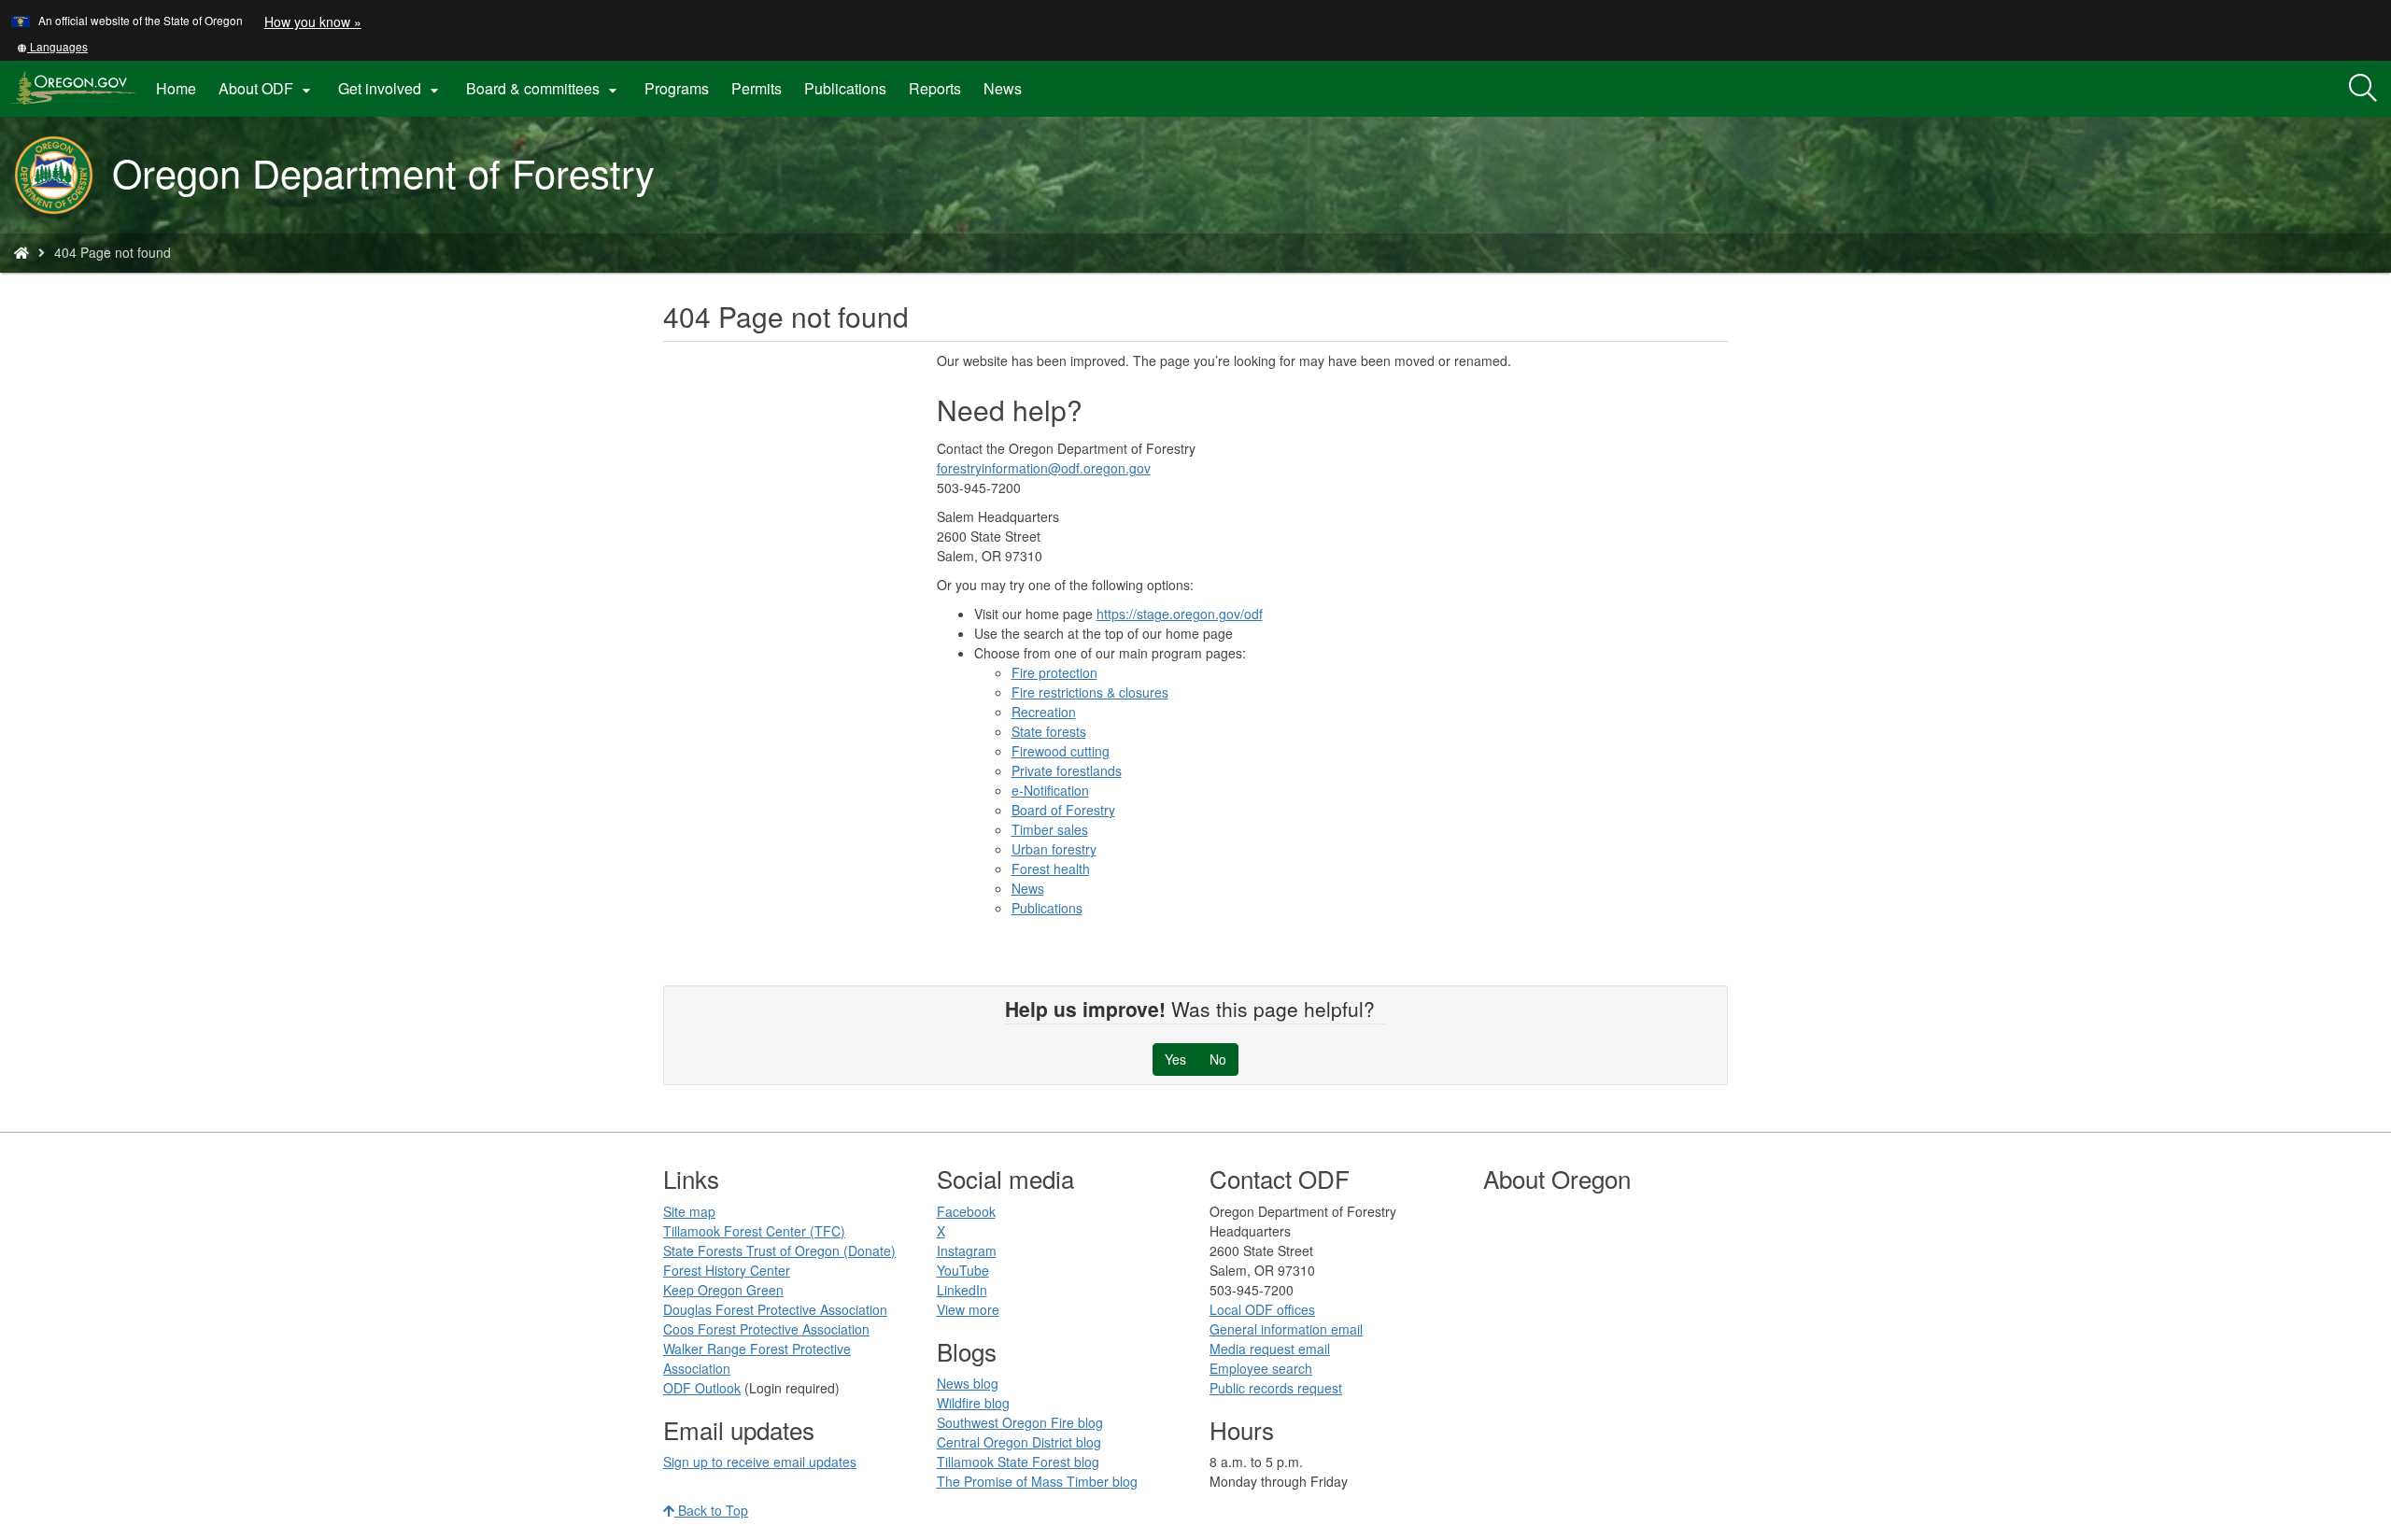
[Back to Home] (63, 175)
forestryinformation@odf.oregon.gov (1044, 468)
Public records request (1276, 1388)
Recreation (1044, 712)
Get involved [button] (391, 89)
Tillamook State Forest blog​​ (1018, 1462)
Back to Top (711, 1510)
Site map (689, 1211)
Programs (677, 88)
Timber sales (1050, 829)
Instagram (967, 1250)
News (1003, 88)
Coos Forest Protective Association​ (766, 1329)
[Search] (2363, 89)
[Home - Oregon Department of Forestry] (21, 252)
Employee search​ (1261, 1368)
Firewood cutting (1061, 751)
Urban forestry (1054, 849)
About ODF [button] (267, 89)
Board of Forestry (1063, 810)
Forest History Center (727, 1270)
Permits (757, 88)
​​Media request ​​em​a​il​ (1270, 1349)
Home (176, 88)
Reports (935, 88)
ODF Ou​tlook (702, 1388)
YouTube (963, 1270)
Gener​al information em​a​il (1286, 1329)
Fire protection (1054, 672)
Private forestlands (1067, 770)
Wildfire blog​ (973, 1403)
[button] (52, 46)
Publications (845, 88)
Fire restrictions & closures (1090, 692)
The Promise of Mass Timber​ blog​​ (1037, 1481)
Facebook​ (966, 1211)
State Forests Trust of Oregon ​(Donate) (779, 1250)
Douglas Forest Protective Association (775, 1309)
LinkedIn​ (962, 1290)
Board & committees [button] (544, 89)
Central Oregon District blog (1019, 1442)
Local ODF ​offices (1262, 1309)
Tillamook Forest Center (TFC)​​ (754, 1231)
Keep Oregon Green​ (723, 1290)
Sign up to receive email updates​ (760, 1462)
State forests (1049, 731)
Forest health (1051, 869)
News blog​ (968, 1383)
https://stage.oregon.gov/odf (1180, 614)
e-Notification (1050, 790)
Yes (1175, 1059)
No (1218, 1059)
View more (968, 1309)
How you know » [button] (313, 21)
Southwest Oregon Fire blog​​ (1020, 1422)
